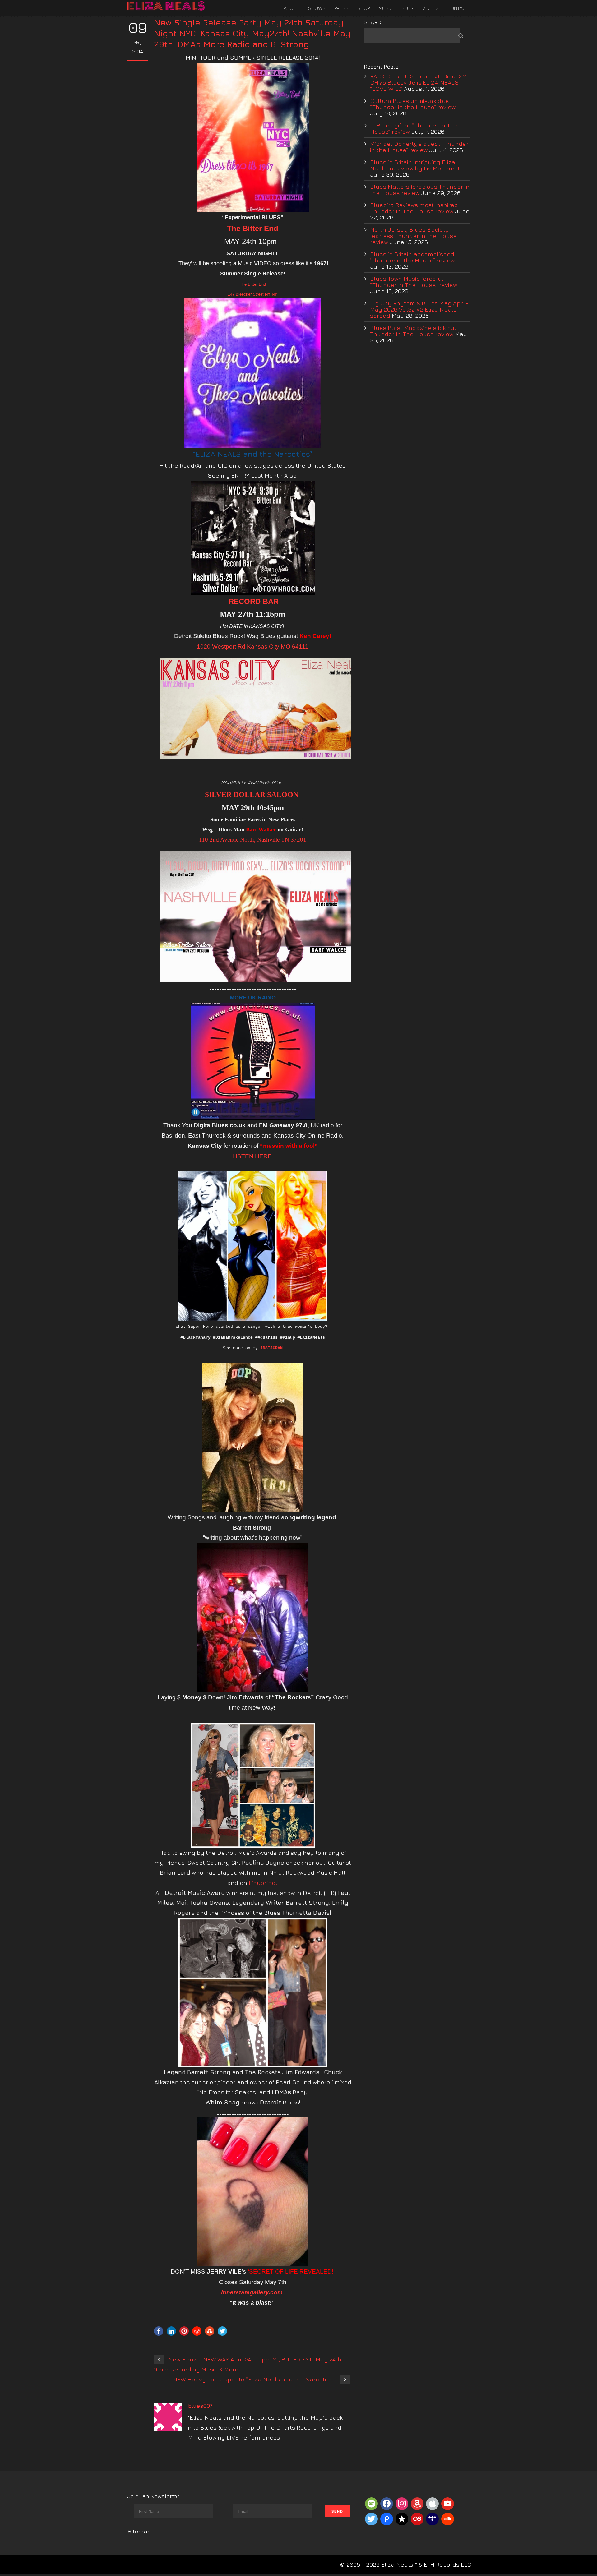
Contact (458, 8)
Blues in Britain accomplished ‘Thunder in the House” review (412, 257)
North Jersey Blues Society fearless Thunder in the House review (413, 236)
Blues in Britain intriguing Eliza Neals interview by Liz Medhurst (415, 165)
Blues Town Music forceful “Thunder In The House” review (414, 282)
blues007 (200, 2406)
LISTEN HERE (252, 1156)
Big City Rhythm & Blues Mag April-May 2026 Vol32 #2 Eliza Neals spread (419, 309)
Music (386, 8)
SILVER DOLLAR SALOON (252, 795)
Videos (430, 8)
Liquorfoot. (264, 1883)
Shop (363, 8)
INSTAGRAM (271, 1348)
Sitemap (139, 2531)
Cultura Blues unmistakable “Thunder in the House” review (413, 104)
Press (341, 8)
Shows (317, 8)
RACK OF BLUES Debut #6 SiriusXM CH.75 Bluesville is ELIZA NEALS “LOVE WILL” (418, 82)
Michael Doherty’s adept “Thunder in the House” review (419, 147)
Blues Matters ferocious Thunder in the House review (420, 190)
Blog (407, 8)
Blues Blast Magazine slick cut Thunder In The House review (413, 331)
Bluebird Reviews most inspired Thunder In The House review (414, 208)
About (292, 8)
